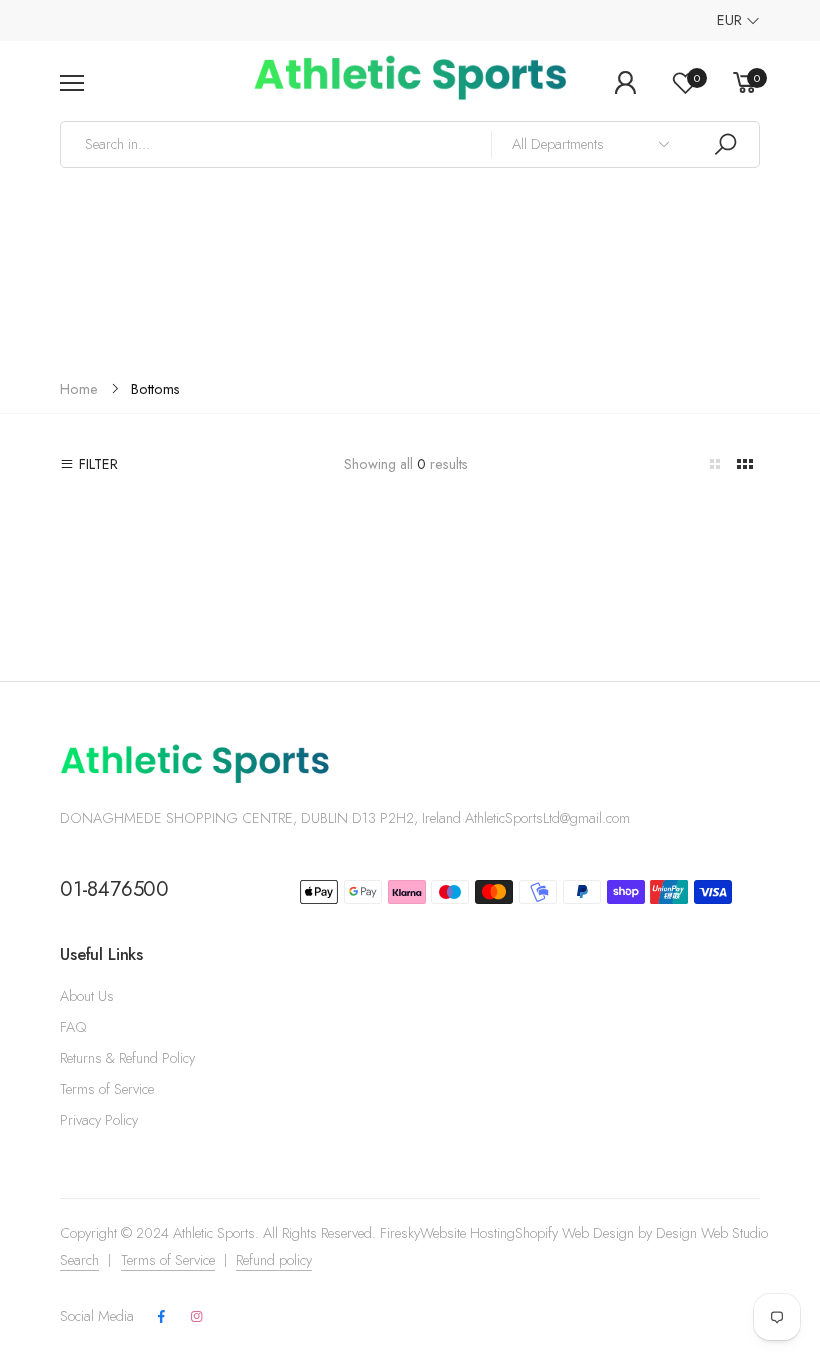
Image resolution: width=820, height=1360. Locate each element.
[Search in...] (725, 144)
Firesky (400, 1233)
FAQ (73, 1027)
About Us (87, 996)
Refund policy (274, 1260)
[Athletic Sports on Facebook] (162, 1317)
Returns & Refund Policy (127, 1058)
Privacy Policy (99, 1120)
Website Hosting (467, 1233)
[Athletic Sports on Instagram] (196, 1317)
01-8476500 (114, 889)
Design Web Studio (712, 1233)
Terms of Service (107, 1089)
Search (79, 1260)
